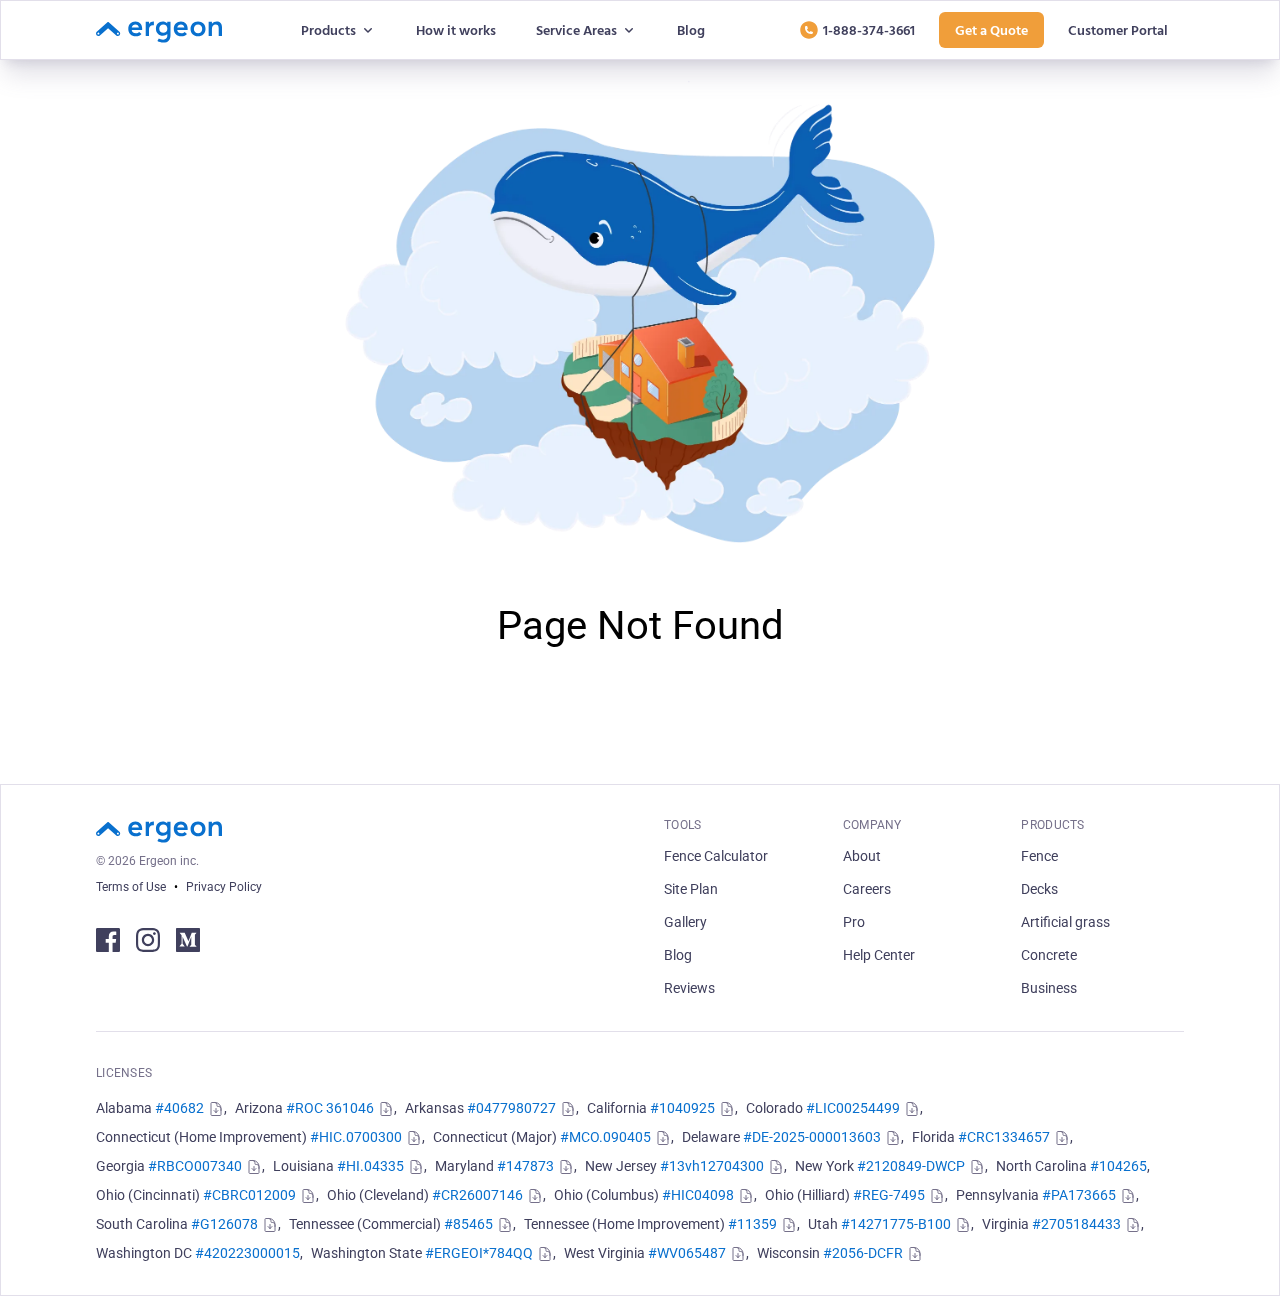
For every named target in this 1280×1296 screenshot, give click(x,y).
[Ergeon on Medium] (188, 940)
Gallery (685, 922)
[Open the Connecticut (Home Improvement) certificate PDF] (412, 1138)
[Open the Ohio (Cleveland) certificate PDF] (533, 1196)
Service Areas (576, 29)
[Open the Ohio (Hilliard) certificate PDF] (935, 1196)
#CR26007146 (477, 1195)
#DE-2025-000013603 (812, 1137)
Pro (854, 922)
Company (872, 825)
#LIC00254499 (853, 1108)
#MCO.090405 (605, 1137)
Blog (691, 29)
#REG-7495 (889, 1195)
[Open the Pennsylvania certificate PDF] (1126, 1196)
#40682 (179, 1108)
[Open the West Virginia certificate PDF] (736, 1254)
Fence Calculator (716, 856)
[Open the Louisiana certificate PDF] (414, 1167)
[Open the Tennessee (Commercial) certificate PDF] (503, 1225)
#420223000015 (247, 1253)
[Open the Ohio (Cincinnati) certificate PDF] (306, 1196)
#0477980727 (511, 1108)
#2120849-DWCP (911, 1166)
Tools (683, 825)
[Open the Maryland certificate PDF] (564, 1167)
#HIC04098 (698, 1195)
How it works (456, 29)
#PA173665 (1079, 1195)
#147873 (525, 1166)
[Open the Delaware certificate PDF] (891, 1138)
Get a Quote (991, 29)
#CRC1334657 (1004, 1137)
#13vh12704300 (712, 1166)
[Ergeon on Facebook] (108, 940)
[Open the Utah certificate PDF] (961, 1225)
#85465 (468, 1224)
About (862, 856)
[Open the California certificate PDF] (725, 1109)
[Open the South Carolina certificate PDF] (268, 1225)
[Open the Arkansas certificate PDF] (566, 1109)
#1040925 (682, 1108)
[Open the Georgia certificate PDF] (252, 1167)
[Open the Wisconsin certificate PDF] (913, 1254)
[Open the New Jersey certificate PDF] (774, 1167)
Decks (1039, 889)
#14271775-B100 (896, 1224)
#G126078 (224, 1224)
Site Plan (691, 889)
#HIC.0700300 (356, 1137)
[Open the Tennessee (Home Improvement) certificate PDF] (787, 1225)
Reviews (689, 988)
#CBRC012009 (249, 1195)
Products (328, 29)
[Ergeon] (159, 30)
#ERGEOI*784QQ (479, 1253)
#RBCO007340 (195, 1166)
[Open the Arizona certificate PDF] (384, 1109)
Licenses (124, 1073)
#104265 (1118, 1166)
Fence (1039, 856)
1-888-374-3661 (869, 29)
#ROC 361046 (330, 1108)
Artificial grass (1065, 922)
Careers (867, 889)
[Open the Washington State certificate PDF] (543, 1254)
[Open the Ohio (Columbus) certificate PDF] (744, 1196)
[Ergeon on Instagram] (148, 940)
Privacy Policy (224, 887)
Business (1049, 988)
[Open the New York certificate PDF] (975, 1167)
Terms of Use (131, 887)
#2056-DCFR (863, 1253)
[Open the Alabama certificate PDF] (214, 1109)
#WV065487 (687, 1253)
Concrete (1049, 955)
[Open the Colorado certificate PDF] (910, 1109)
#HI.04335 (370, 1166)
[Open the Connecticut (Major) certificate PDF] (661, 1138)
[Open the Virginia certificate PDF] (1131, 1225)
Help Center (879, 955)
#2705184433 (1076, 1224)
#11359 (752, 1224)
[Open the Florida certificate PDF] (1060, 1138)
